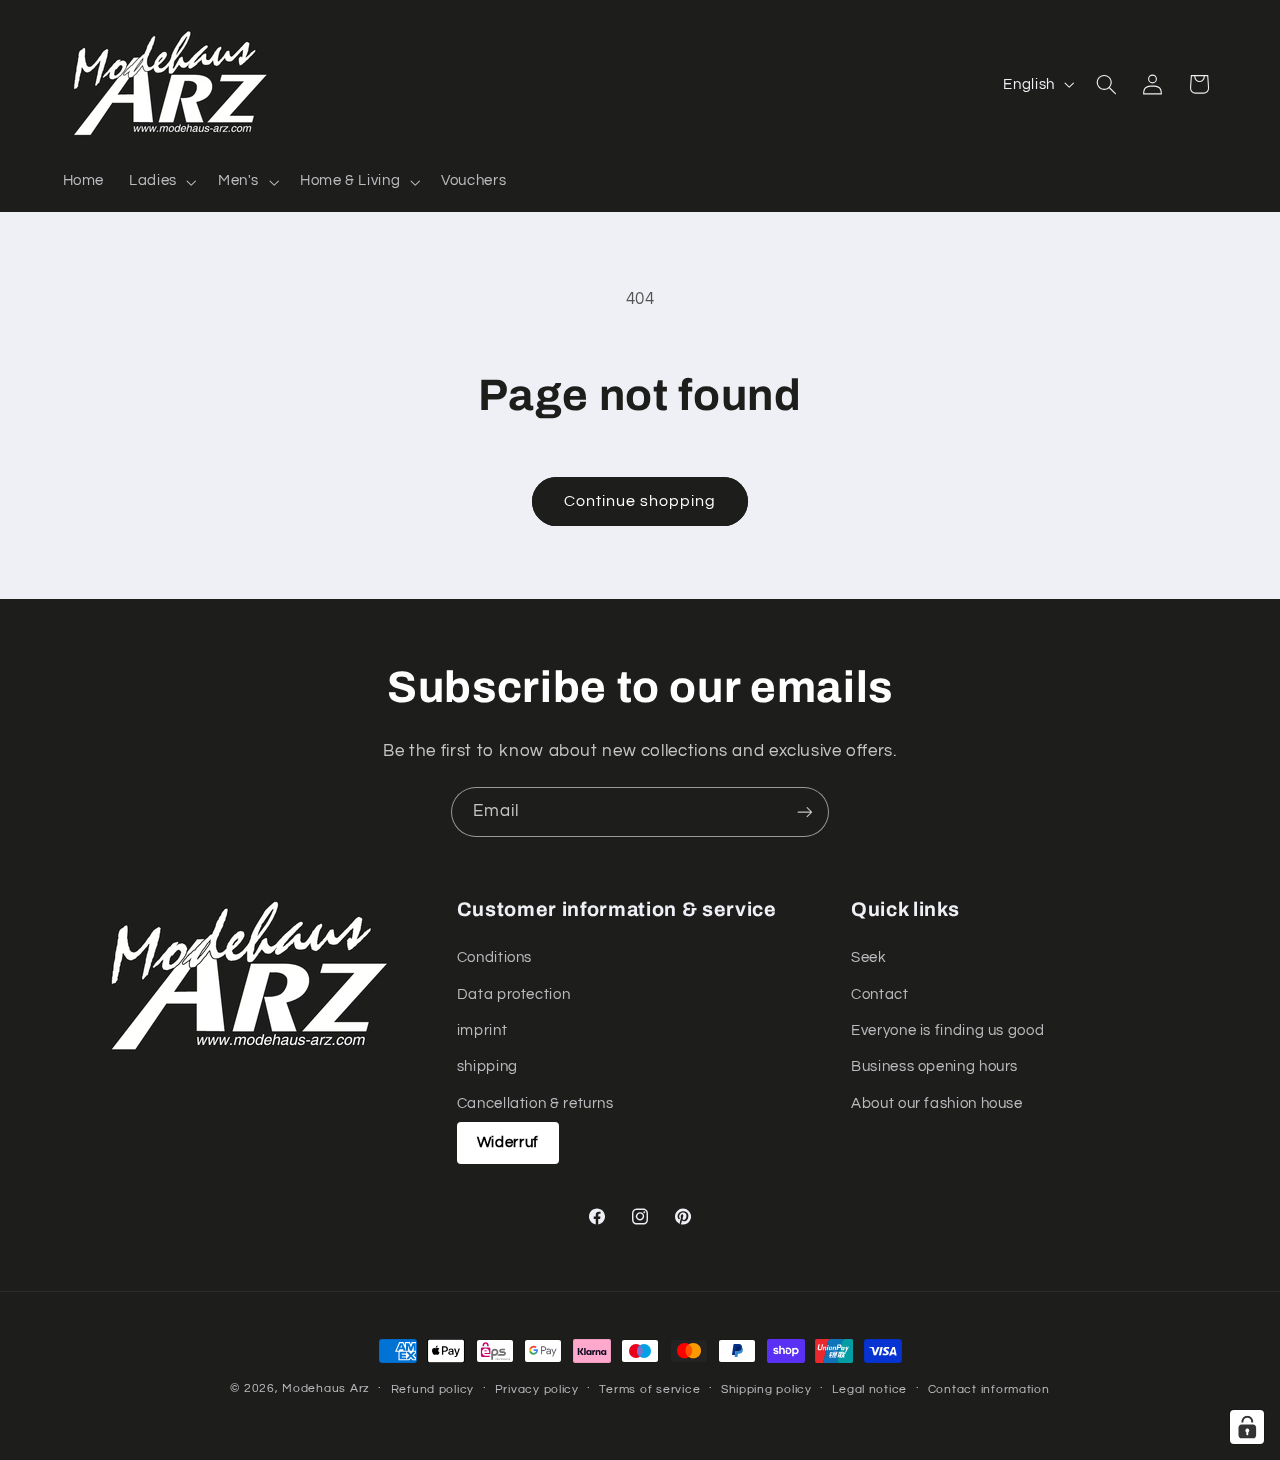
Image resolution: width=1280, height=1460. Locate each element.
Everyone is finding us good (947, 1030)
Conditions (494, 957)
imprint (482, 1030)
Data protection (513, 994)
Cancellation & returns (535, 1103)
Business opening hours (934, 1067)
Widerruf (508, 1142)
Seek (869, 957)
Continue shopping (640, 501)
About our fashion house (937, 1103)
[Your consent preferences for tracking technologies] (1247, 1427)
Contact (879, 994)
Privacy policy (537, 1389)
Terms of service (649, 1389)
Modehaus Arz (326, 1388)
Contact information (989, 1389)
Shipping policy (766, 1389)
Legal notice (869, 1389)
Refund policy (433, 1389)
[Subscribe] (805, 811)
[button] (161, 182)
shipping (487, 1067)
